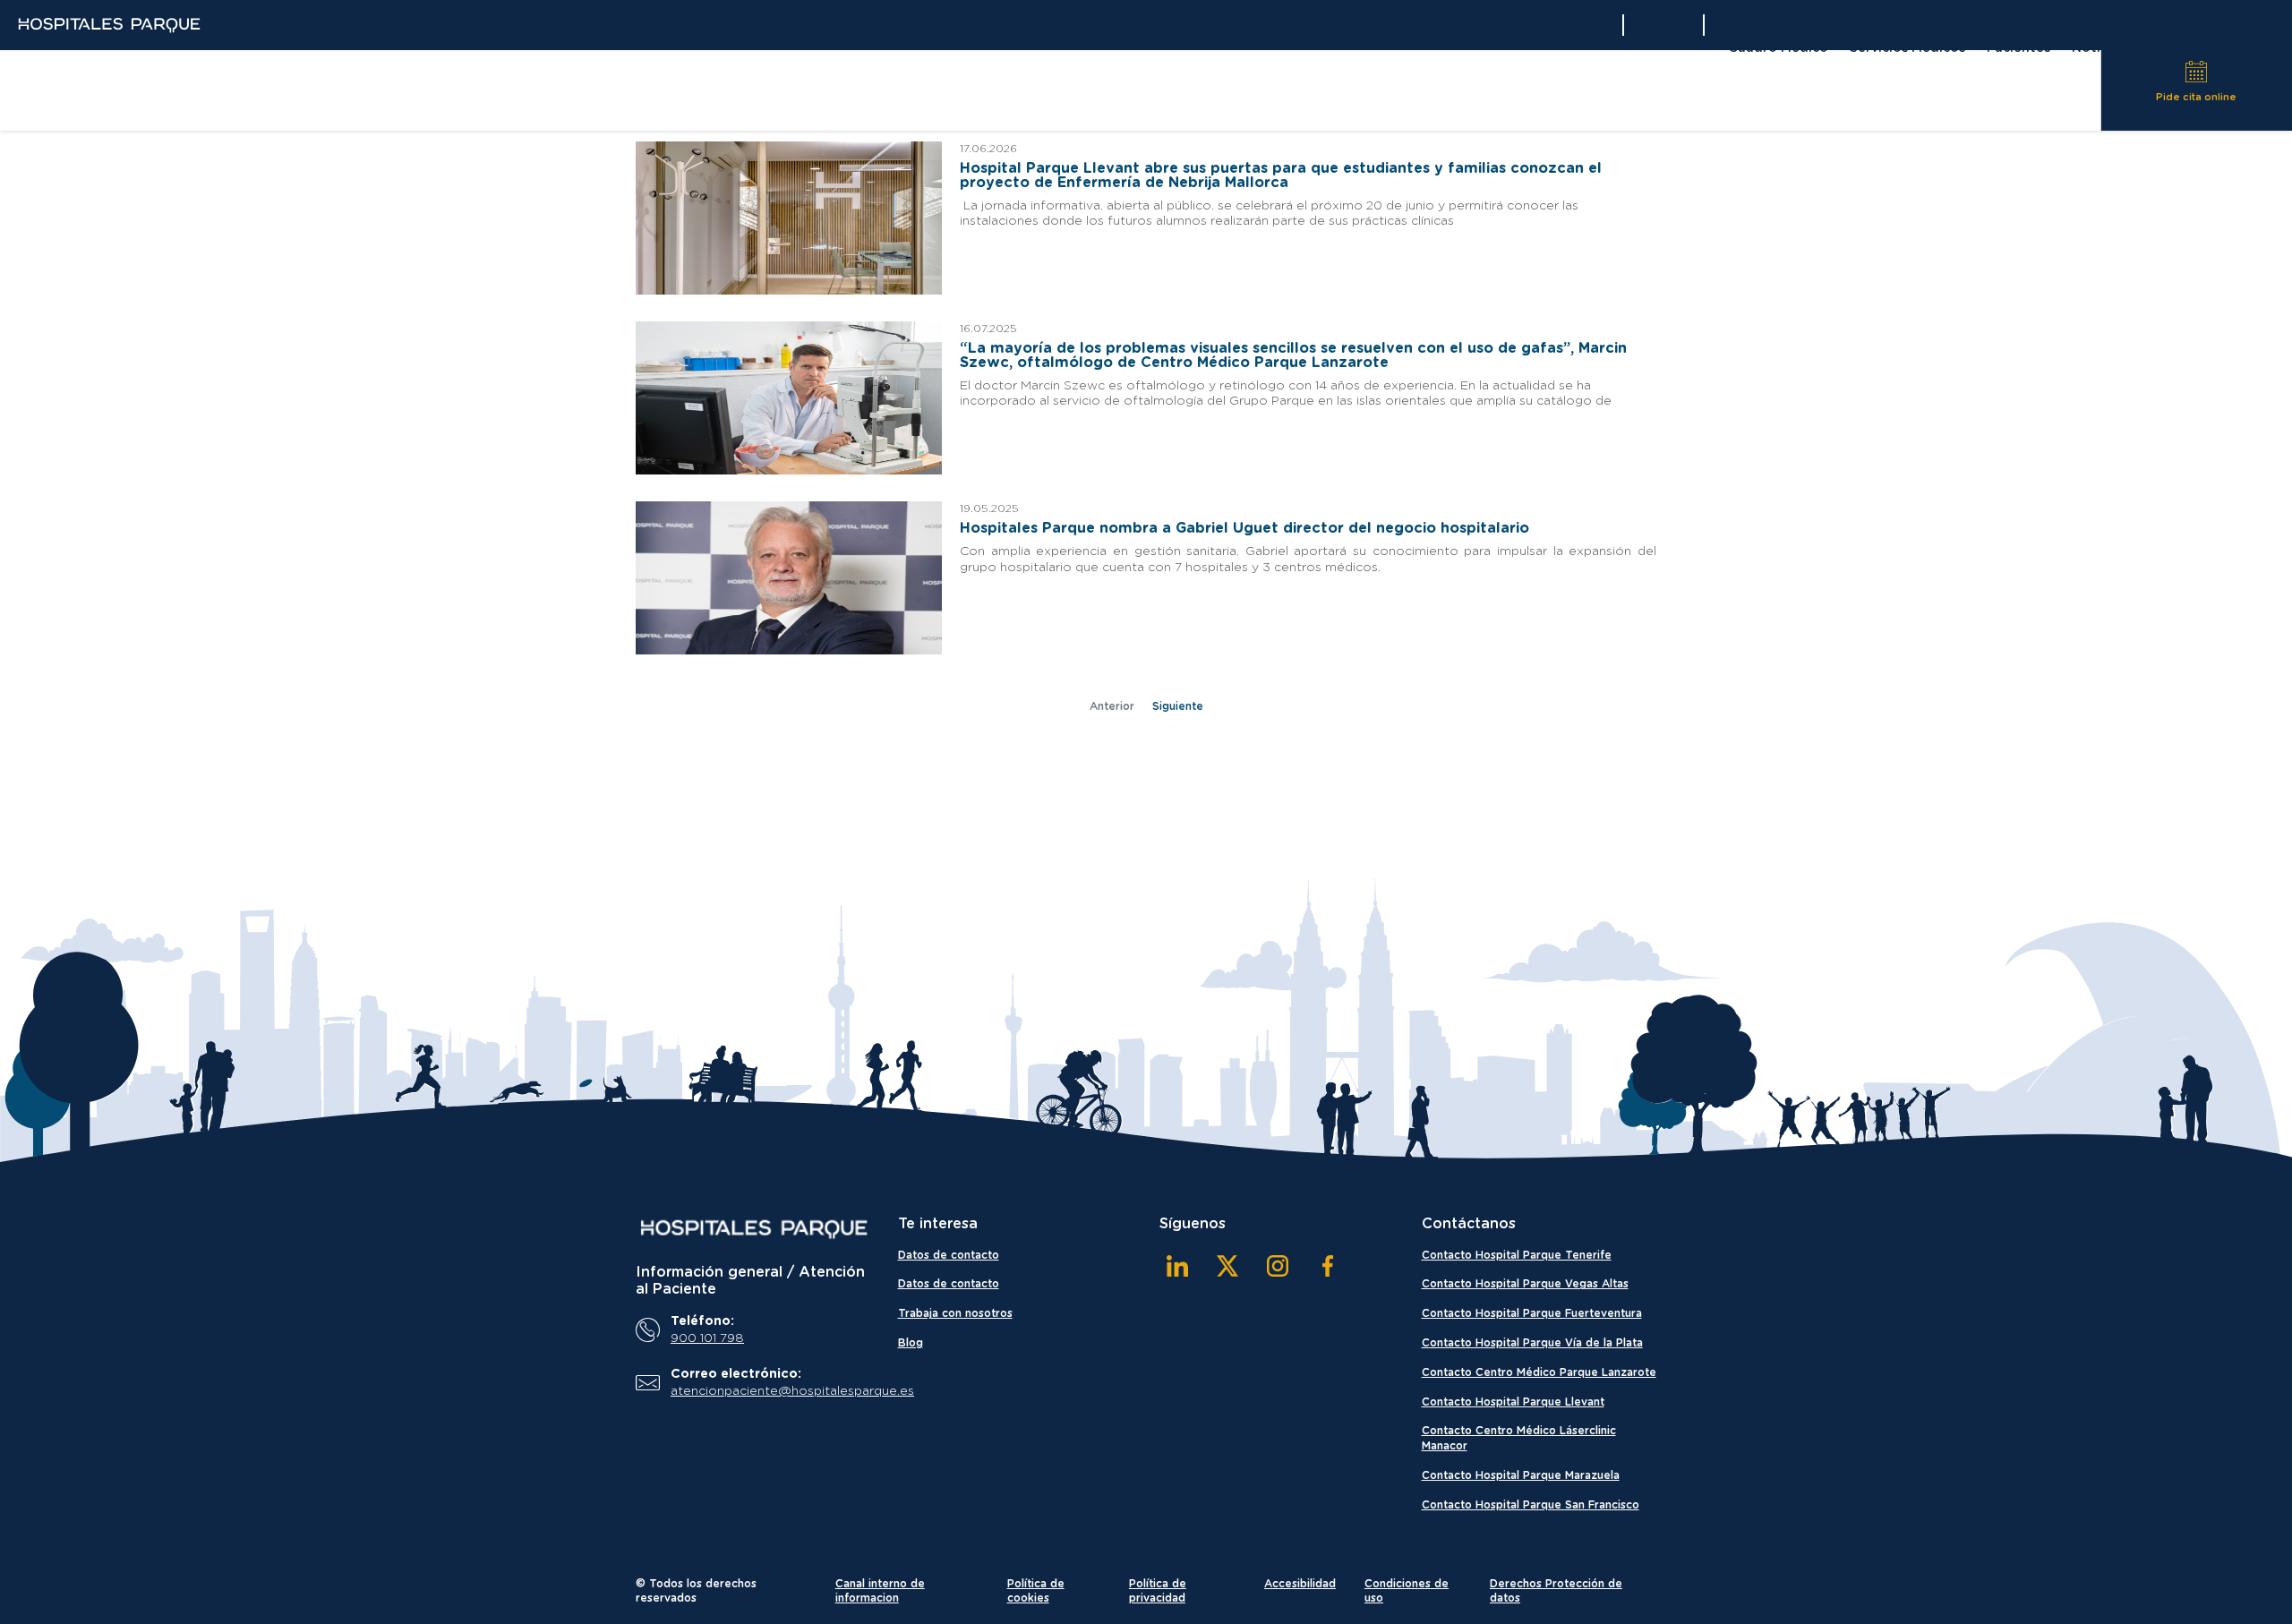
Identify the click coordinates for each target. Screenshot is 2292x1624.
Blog (2162, 48)
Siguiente (1178, 706)
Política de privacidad (1158, 1591)
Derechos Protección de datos (1556, 1591)
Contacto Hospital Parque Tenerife (1517, 1255)
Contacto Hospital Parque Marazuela (1521, 1475)
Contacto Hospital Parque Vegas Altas (1525, 1284)
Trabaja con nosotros (955, 1313)
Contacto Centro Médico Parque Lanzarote (1539, 1372)
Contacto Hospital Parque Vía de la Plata (1532, 1343)
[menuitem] (1778, 51)
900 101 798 (707, 1338)
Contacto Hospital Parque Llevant (1513, 1402)
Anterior (1112, 706)
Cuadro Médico (1778, 48)
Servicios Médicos (1907, 48)
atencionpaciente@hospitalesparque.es (766, 1391)
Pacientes (2018, 48)
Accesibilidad (1300, 1584)
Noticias (2099, 48)
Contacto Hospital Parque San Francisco (1531, 1505)
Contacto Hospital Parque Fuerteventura (1532, 1313)
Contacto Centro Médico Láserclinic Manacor (1519, 1438)
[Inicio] (753, 1229)
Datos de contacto (949, 1255)
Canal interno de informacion (880, 1591)
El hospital (2233, 48)
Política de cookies (1036, 1591)
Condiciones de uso (1407, 1591)
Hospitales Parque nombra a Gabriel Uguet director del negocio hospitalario (1244, 528)
